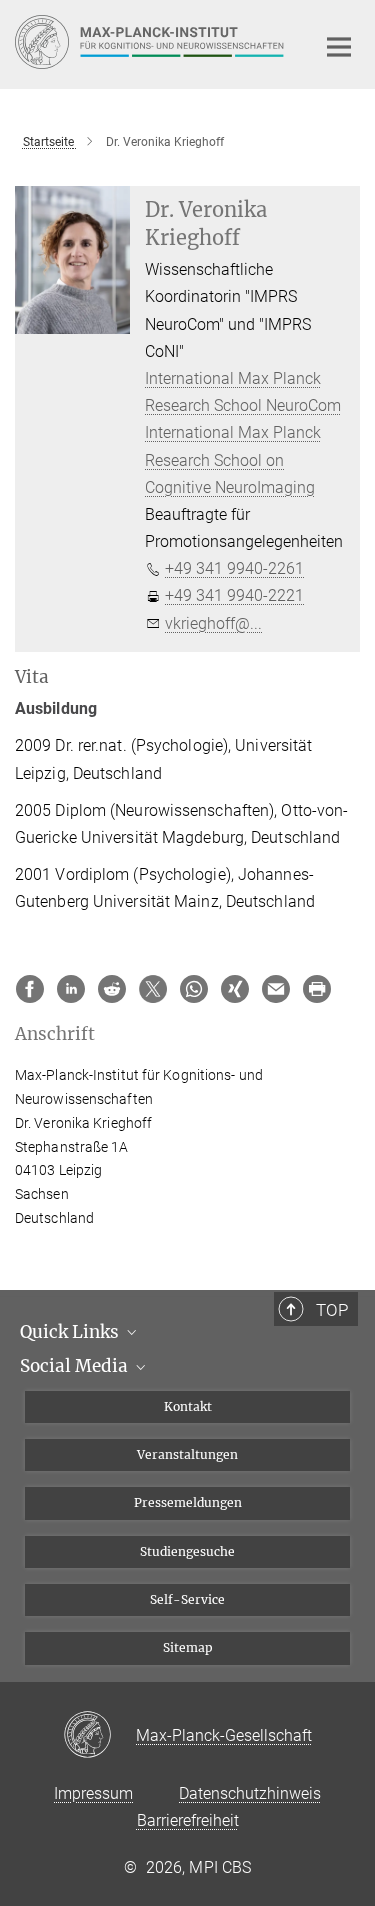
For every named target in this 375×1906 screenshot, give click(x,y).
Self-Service (187, 1599)
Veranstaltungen (187, 1454)
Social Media (76, 1366)
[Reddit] (112, 989)
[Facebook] (30, 989)
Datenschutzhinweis (250, 1793)
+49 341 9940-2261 (234, 568)
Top (332, 1310)
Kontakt (188, 1406)
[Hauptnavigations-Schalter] (339, 47)
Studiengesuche (187, 1551)
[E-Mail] (276, 989)
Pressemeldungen (188, 1502)
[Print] (317, 989)
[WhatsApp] (194, 989)
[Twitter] (153, 989)
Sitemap (188, 1647)
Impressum (93, 1793)
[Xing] (235, 989)
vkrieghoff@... (213, 623)
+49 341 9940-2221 (234, 595)
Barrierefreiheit (188, 1820)
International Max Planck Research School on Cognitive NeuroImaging (233, 459)
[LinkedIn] (71, 989)
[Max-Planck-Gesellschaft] (99, 1736)
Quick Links (71, 1332)
